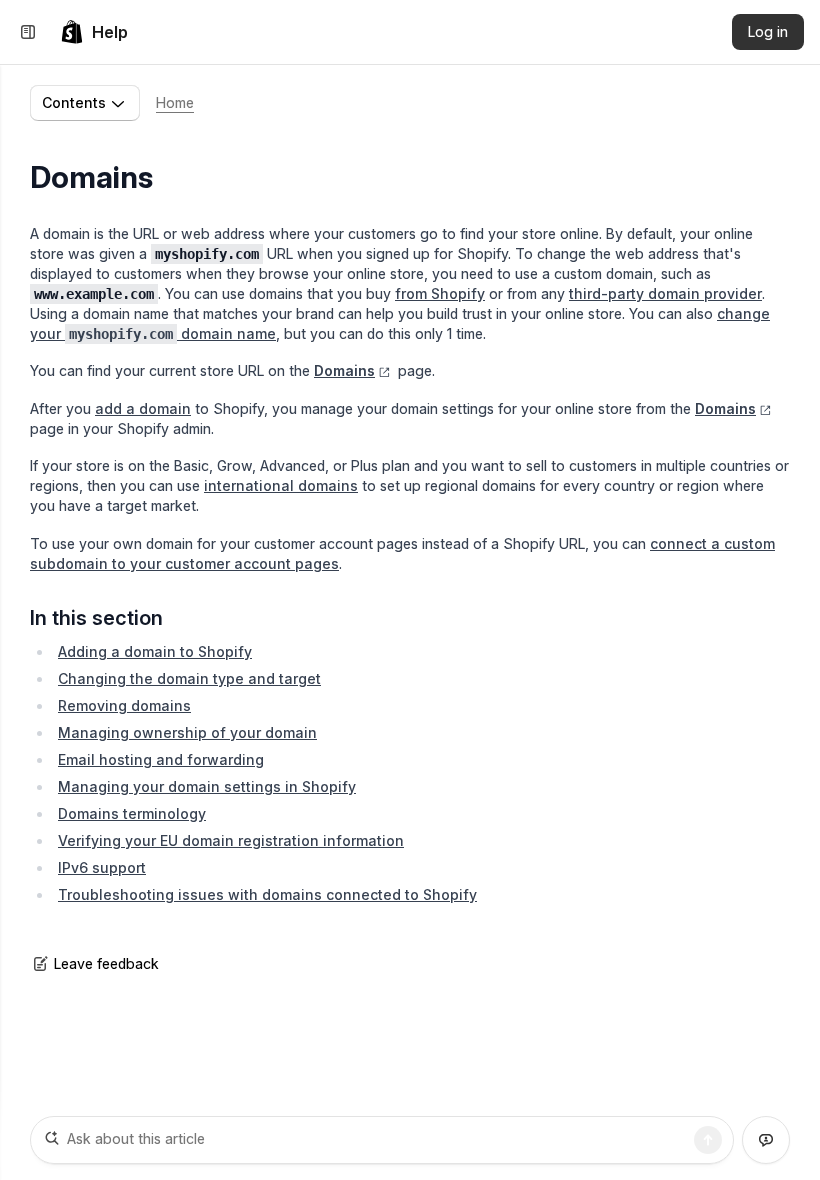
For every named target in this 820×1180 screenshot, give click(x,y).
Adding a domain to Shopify (155, 651)
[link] (94, 32)
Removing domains (124, 705)
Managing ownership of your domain (187, 732)
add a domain (143, 408)
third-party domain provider (665, 293)
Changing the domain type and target (189, 678)
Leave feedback (106, 963)
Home (175, 102)
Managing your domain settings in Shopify (207, 786)
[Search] (708, 1140)
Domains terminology (132, 813)
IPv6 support (102, 867)
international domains (281, 485)
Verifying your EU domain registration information (231, 840)
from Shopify (440, 293)
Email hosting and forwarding (161, 759)
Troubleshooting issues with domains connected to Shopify (267, 894)
